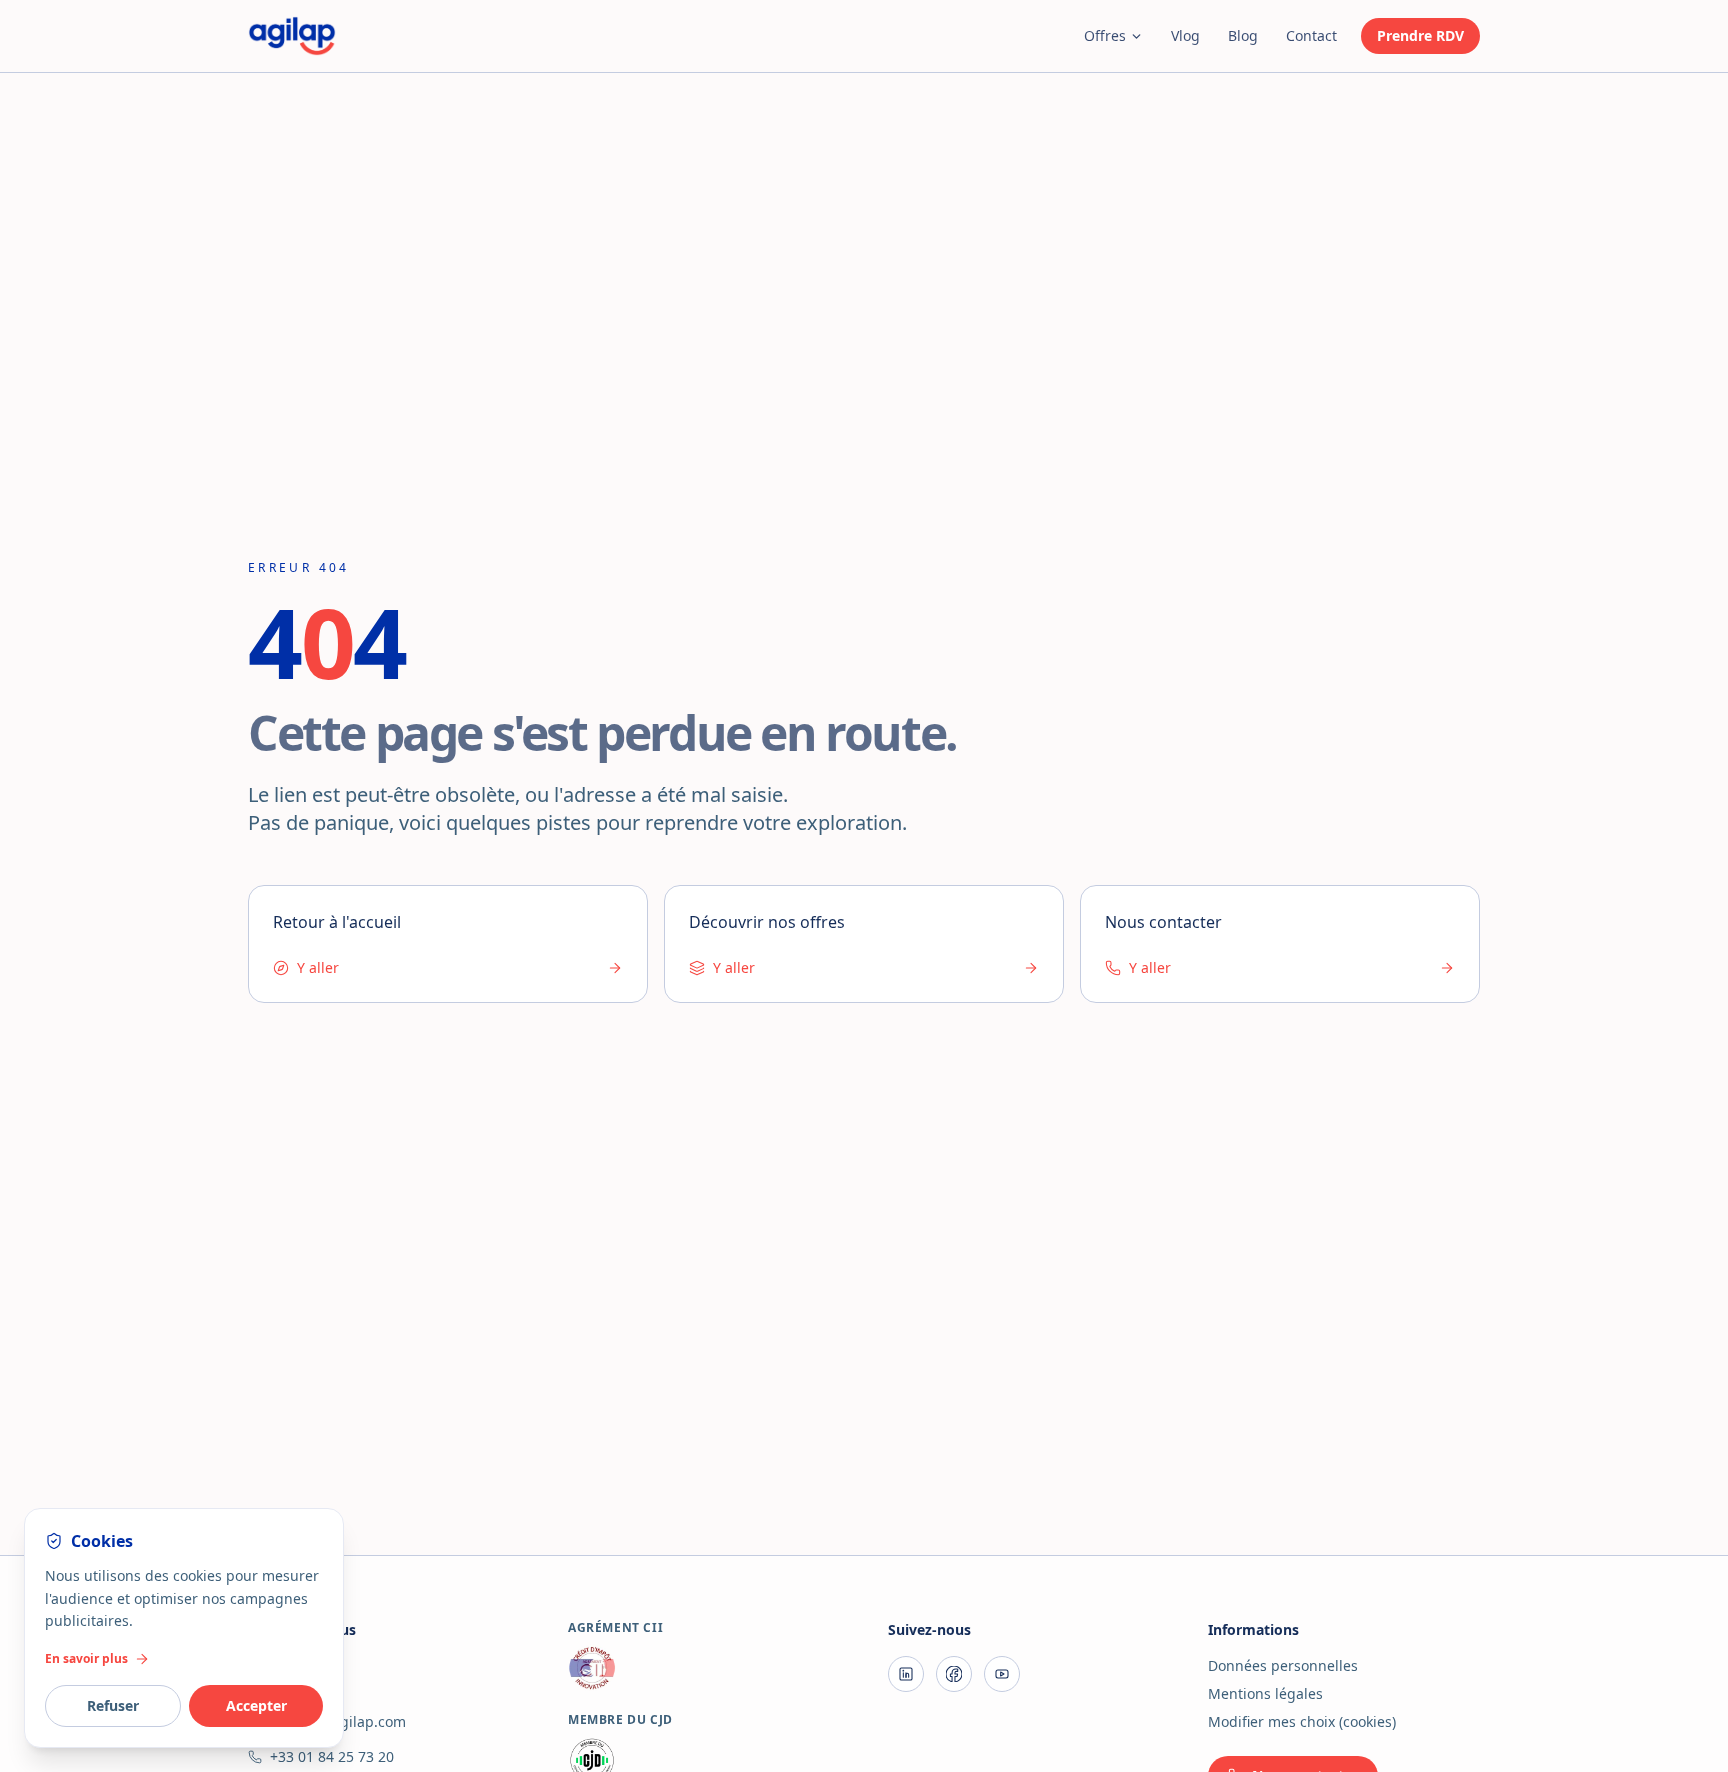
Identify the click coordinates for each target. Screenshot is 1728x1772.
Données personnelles (1283, 1665)
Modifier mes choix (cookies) (1302, 1721)
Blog (1243, 35)
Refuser (113, 1705)
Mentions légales (1265, 1693)
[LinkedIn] (906, 1674)
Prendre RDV (1420, 35)
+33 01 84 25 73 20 (332, 1756)
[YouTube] (1002, 1674)
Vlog (1185, 35)
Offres (1105, 35)
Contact (1311, 35)
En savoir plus (86, 1659)
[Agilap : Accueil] (292, 36)
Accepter (256, 1705)
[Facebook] (954, 1674)
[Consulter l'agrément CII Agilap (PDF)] (704, 1668)
